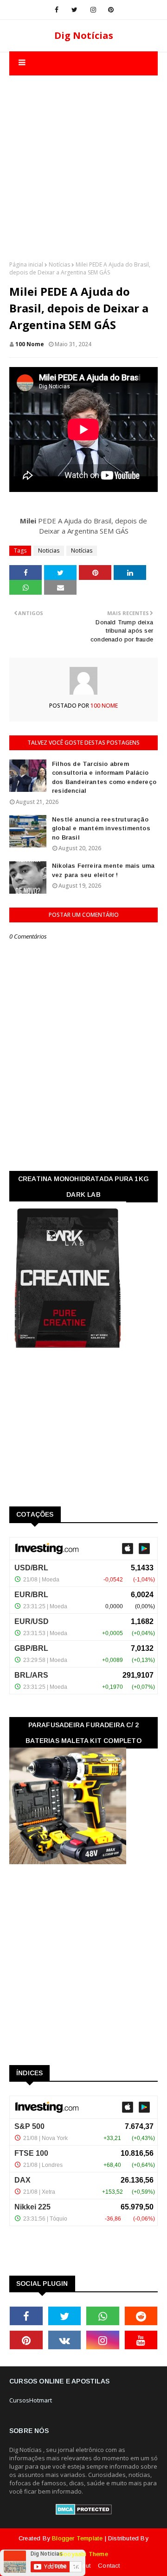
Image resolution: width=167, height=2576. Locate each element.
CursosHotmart (31, 2400)
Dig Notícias (84, 35)
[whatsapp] (103, 2316)
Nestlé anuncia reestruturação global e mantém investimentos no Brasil (101, 828)
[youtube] (141, 2340)
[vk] (65, 2340)
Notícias (59, 264)
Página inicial (26, 264)
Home (58, 2566)
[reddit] (141, 2316)
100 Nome (30, 344)
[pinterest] (111, 10)
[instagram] (93, 10)
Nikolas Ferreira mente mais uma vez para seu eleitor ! (103, 870)
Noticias (49, 551)
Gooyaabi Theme (83, 2554)
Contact (109, 2566)
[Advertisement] (83, 159)
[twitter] (74, 10)
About (82, 2566)
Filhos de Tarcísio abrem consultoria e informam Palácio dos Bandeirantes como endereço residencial (104, 778)
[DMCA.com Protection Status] (84, 2513)
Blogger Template (77, 2538)
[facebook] (57, 10)
